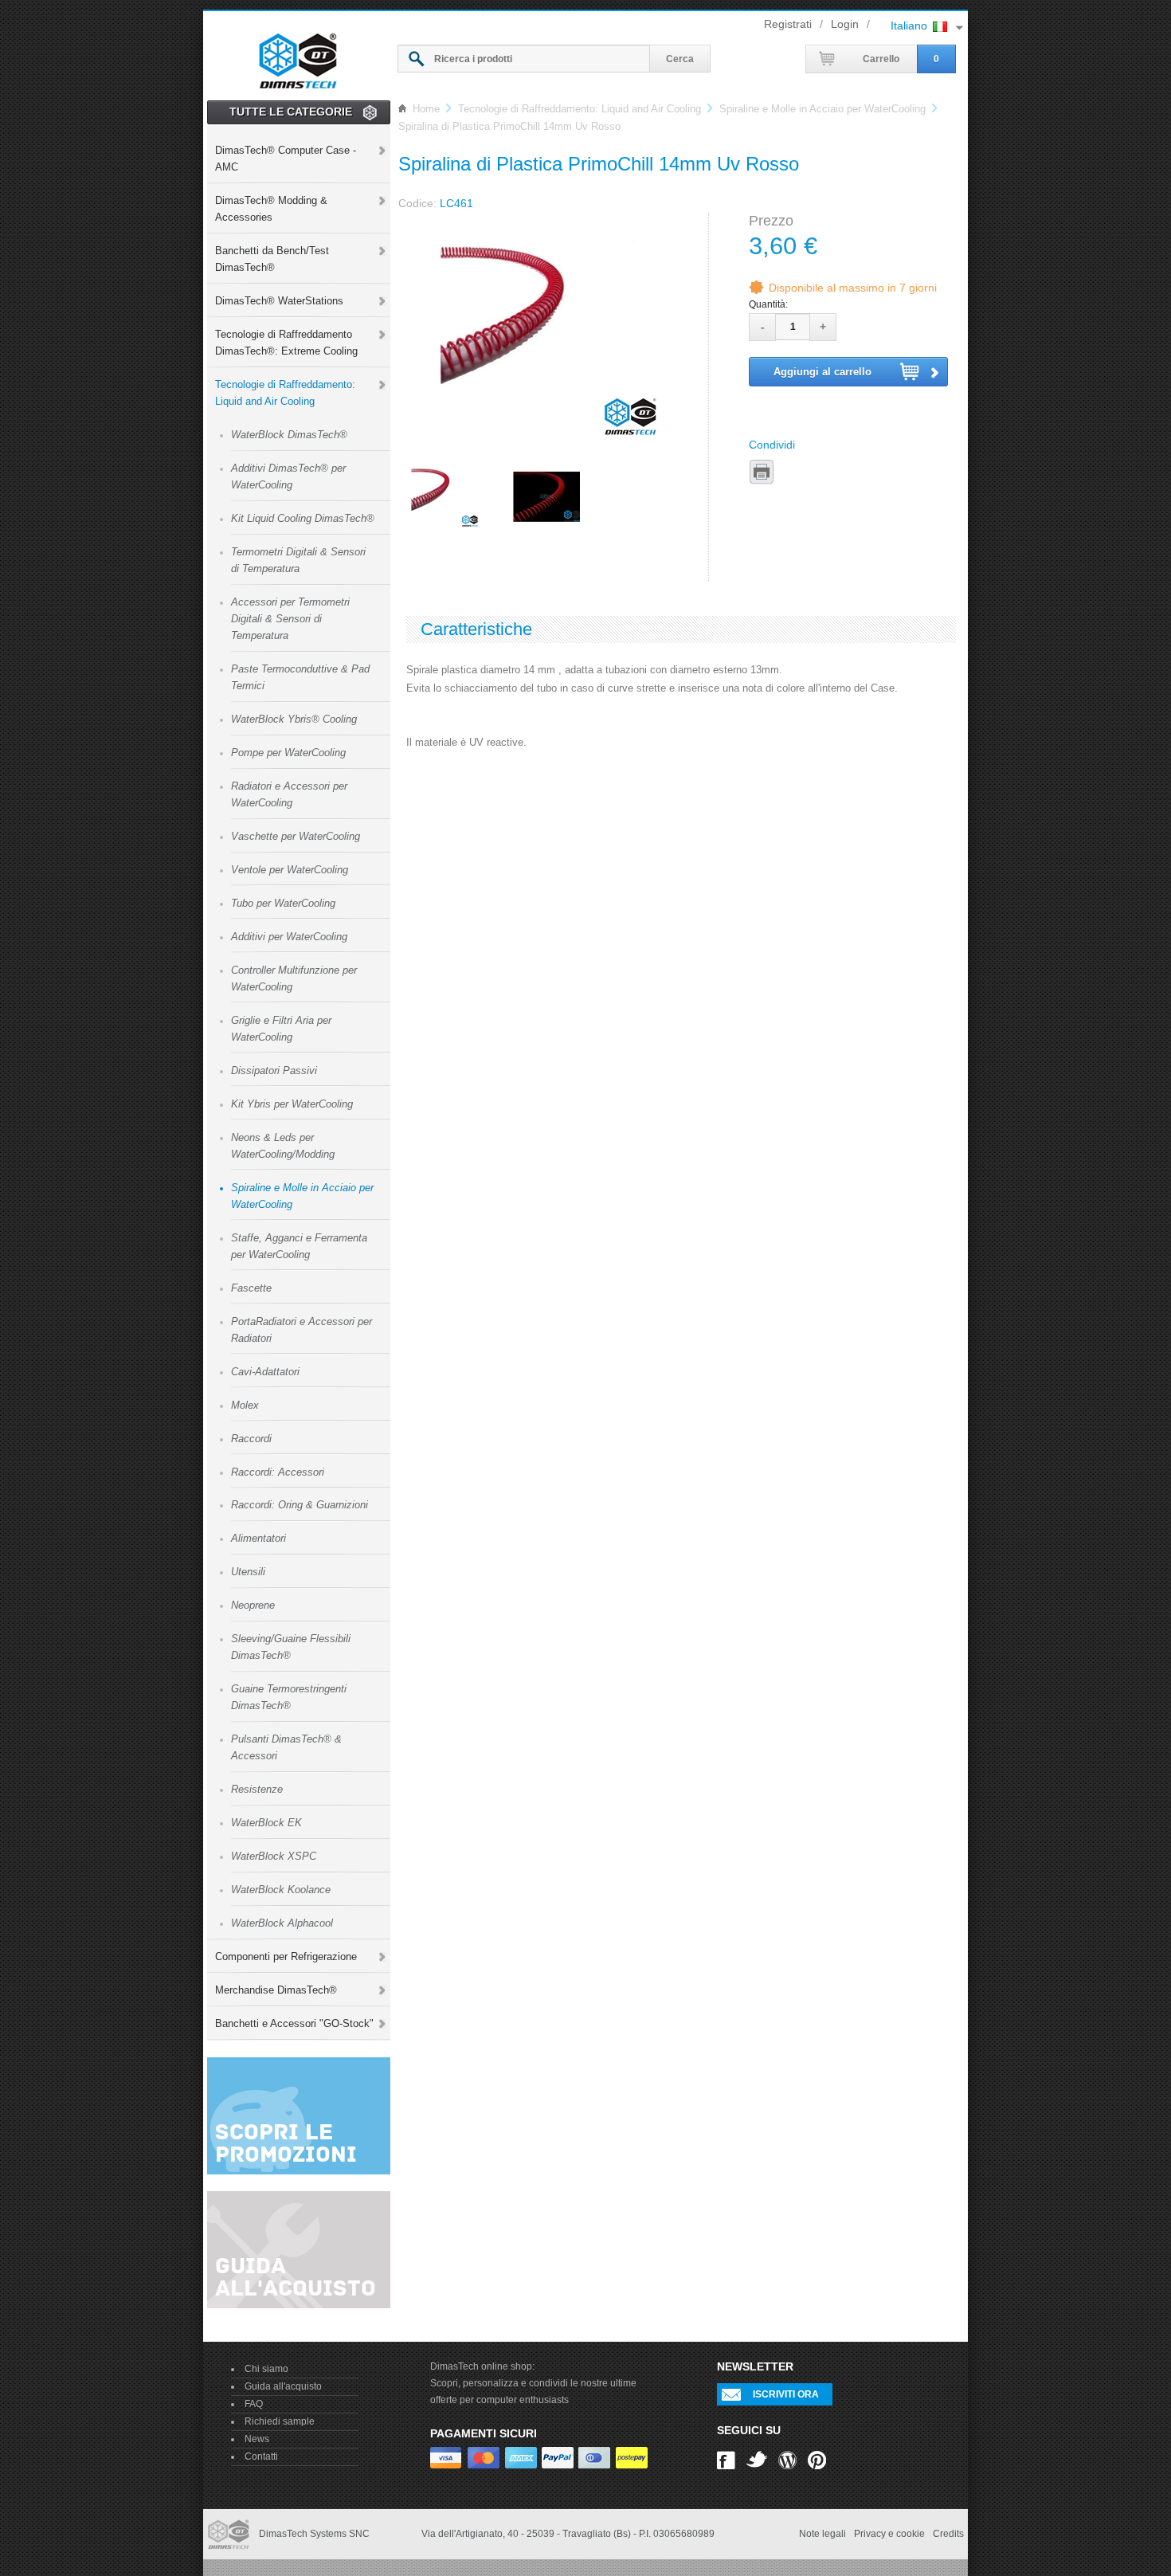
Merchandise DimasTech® (276, 1990)
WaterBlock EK (266, 1823)
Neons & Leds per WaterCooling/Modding (283, 1146)
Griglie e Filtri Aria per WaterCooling (281, 1029)
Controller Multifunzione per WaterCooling (294, 978)
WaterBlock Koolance (281, 1890)
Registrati (788, 24)
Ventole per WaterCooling (290, 870)
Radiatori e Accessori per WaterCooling (289, 794)
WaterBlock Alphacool (282, 1923)
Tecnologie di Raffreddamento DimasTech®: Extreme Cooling (286, 343)
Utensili (248, 1572)
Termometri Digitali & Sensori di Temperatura (298, 560)
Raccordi (251, 1439)
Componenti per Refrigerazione (286, 1957)
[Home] (298, 58)
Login (845, 24)
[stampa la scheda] (762, 472)
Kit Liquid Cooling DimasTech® (303, 518)
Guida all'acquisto (283, 2386)
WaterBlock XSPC (274, 1856)
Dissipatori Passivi (274, 1070)
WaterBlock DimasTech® (289, 435)
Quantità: (768, 304)
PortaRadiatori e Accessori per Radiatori (302, 1330)
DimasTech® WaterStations (279, 301)
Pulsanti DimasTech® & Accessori (286, 1747)
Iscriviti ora (786, 2394)
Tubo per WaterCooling (283, 903)
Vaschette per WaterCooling (296, 836)
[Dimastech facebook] (726, 2459)
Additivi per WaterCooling (289, 937)
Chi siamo (266, 2369)
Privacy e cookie (889, 2534)
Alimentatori (258, 1538)
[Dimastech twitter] (757, 2459)
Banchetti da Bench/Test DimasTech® (272, 259)
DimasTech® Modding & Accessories (271, 209)
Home (426, 109)
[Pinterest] (817, 2459)
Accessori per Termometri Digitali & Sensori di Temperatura (290, 619)
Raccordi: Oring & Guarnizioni (300, 1505)
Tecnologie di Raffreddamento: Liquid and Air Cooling (285, 393)
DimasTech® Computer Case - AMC (286, 159)
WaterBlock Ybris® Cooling (294, 719)
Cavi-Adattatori (265, 1372)
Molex (245, 1405)
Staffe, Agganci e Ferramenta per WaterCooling (299, 1246)
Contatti (261, 2456)
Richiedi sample (280, 2421)
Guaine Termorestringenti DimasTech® (289, 1697)
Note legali (822, 2534)
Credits (948, 2534)
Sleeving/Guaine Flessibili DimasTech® (291, 1647)
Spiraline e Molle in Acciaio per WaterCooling (302, 1196)
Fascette (251, 1288)
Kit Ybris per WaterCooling (292, 1104)
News (257, 2439)
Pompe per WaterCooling (288, 753)
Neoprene (253, 1605)
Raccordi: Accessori (278, 1472)
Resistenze (257, 1789)
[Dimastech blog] (787, 2459)
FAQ (254, 2404)
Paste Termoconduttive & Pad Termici (300, 677)
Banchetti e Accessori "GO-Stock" (294, 2023)
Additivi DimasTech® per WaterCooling (288, 476)
